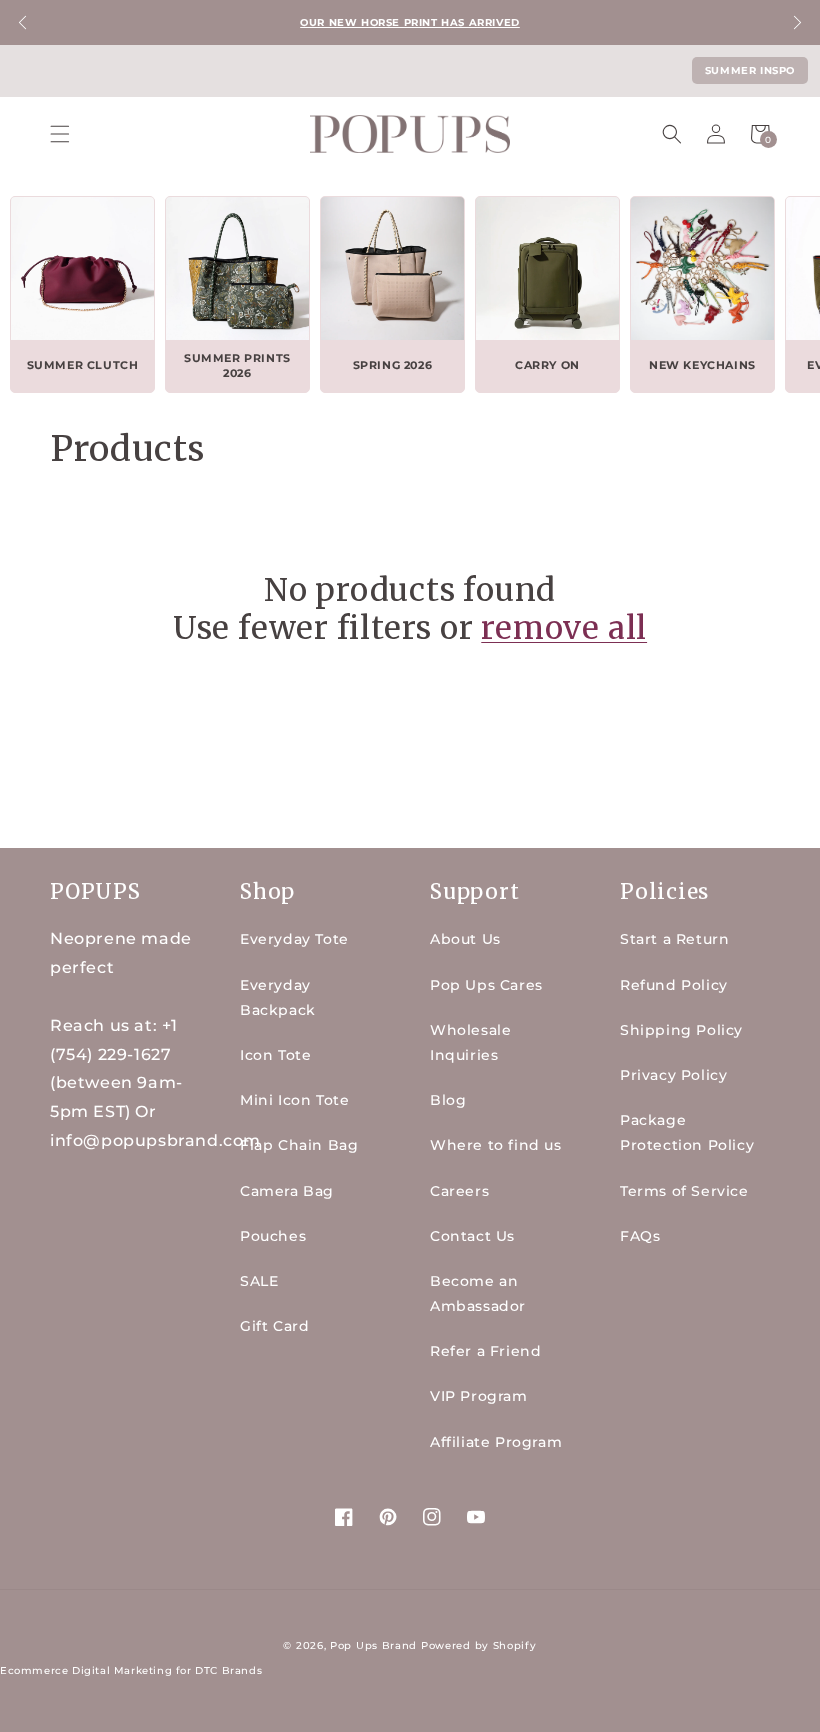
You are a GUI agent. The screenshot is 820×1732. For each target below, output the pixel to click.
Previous (22, 22)
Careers (459, 1191)
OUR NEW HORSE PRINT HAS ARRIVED (410, 22)
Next (797, 22)
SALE (259, 1281)
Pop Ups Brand (373, 1645)
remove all (564, 628)
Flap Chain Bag (299, 1145)
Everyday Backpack (278, 997)
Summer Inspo (750, 70)
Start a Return (674, 939)
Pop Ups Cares (486, 985)
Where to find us (496, 1145)
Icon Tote (275, 1055)
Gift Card (274, 1326)
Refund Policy (674, 985)
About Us (465, 939)
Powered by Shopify (479, 1645)
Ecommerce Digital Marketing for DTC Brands (131, 1670)
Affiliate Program (496, 1442)
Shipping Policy (681, 1030)
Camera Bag (287, 1191)
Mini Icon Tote (294, 1100)
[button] (60, 134)
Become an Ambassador (478, 1293)
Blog (448, 1100)
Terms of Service (684, 1191)
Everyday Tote (294, 939)
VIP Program (479, 1396)
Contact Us (472, 1236)
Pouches (273, 1236)
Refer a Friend (485, 1351)
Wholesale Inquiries (470, 1042)
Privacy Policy (673, 1075)
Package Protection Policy (687, 1132)
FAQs (640, 1236)
